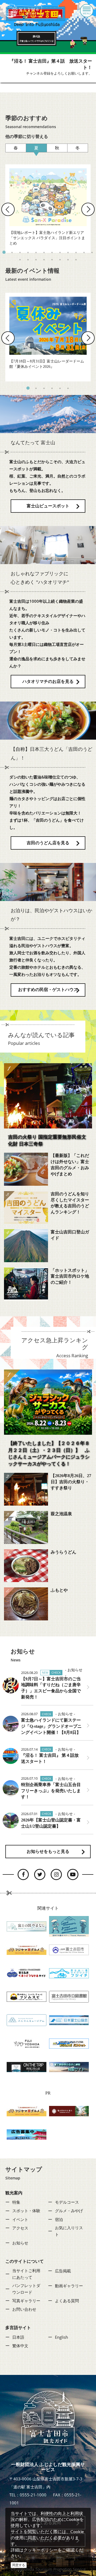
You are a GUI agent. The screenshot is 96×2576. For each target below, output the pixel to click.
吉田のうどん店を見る (48, 843)
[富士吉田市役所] (69, 1949)
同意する (19, 2565)
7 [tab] (52, 252)
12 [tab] (92, 252)
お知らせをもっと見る (48, 1851)
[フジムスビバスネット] (69, 2043)
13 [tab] (20, 260)
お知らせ (20, 2243)
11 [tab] (84, 252)
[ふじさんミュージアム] (27, 2020)
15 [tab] (36, 260)
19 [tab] (68, 260)
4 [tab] (28, 252)
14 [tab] (28, 260)
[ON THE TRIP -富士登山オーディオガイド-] (27, 2066)
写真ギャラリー (26, 2301)
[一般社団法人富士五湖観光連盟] (27, 1973)
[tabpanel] (48, 209)
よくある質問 (67, 2301)
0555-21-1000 (33, 2495)
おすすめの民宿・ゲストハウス (48, 990)
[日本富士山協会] (69, 2020)
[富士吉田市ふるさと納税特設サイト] (69, 2066)
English (61, 2337)
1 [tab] (4, 252)
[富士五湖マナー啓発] (69, 1926)
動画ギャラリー (69, 2286)
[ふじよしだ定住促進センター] (27, 2043)
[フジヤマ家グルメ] (27, 1949)
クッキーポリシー (41, 2550)
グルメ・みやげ (69, 2211)
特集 (16, 2202)
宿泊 (59, 2219)
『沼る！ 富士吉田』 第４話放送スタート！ (50, 1758)
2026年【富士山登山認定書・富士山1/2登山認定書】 (51, 1823)
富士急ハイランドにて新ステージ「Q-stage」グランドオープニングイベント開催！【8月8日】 (51, 1726)
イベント (20, 2219)
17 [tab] (52, 260)
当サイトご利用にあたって (26, 2274)
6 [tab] (44, 252)
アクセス (20, 2228)
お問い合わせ (24, 2309)
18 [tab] (60, 260)
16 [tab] (44, 260)
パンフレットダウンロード (26, 2289)
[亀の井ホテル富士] (69, 2111)
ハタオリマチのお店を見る (48, 681)
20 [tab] (76, 260)
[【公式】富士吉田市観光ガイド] (24, 11)
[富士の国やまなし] (27, 1926)
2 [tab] (12, 252)
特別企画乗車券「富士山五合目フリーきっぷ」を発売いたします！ (51, 1791)
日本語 (18, 2337)
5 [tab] (36, 252)
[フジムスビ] (27, 1996)
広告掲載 (63, 2271)
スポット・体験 (26, 2211)
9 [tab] (68, 252)
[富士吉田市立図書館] (69, 1996)
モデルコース (67, 2202)
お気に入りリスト (69, 2231)
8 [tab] (60, 252)
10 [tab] (76, 252)
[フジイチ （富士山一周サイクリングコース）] (69, 1973)
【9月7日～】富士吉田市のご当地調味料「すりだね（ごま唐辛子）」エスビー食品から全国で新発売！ (51, 1688)
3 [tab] (20, 252)
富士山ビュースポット (48, 506)
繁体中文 (20, 2346)
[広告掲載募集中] (27, 2134)
